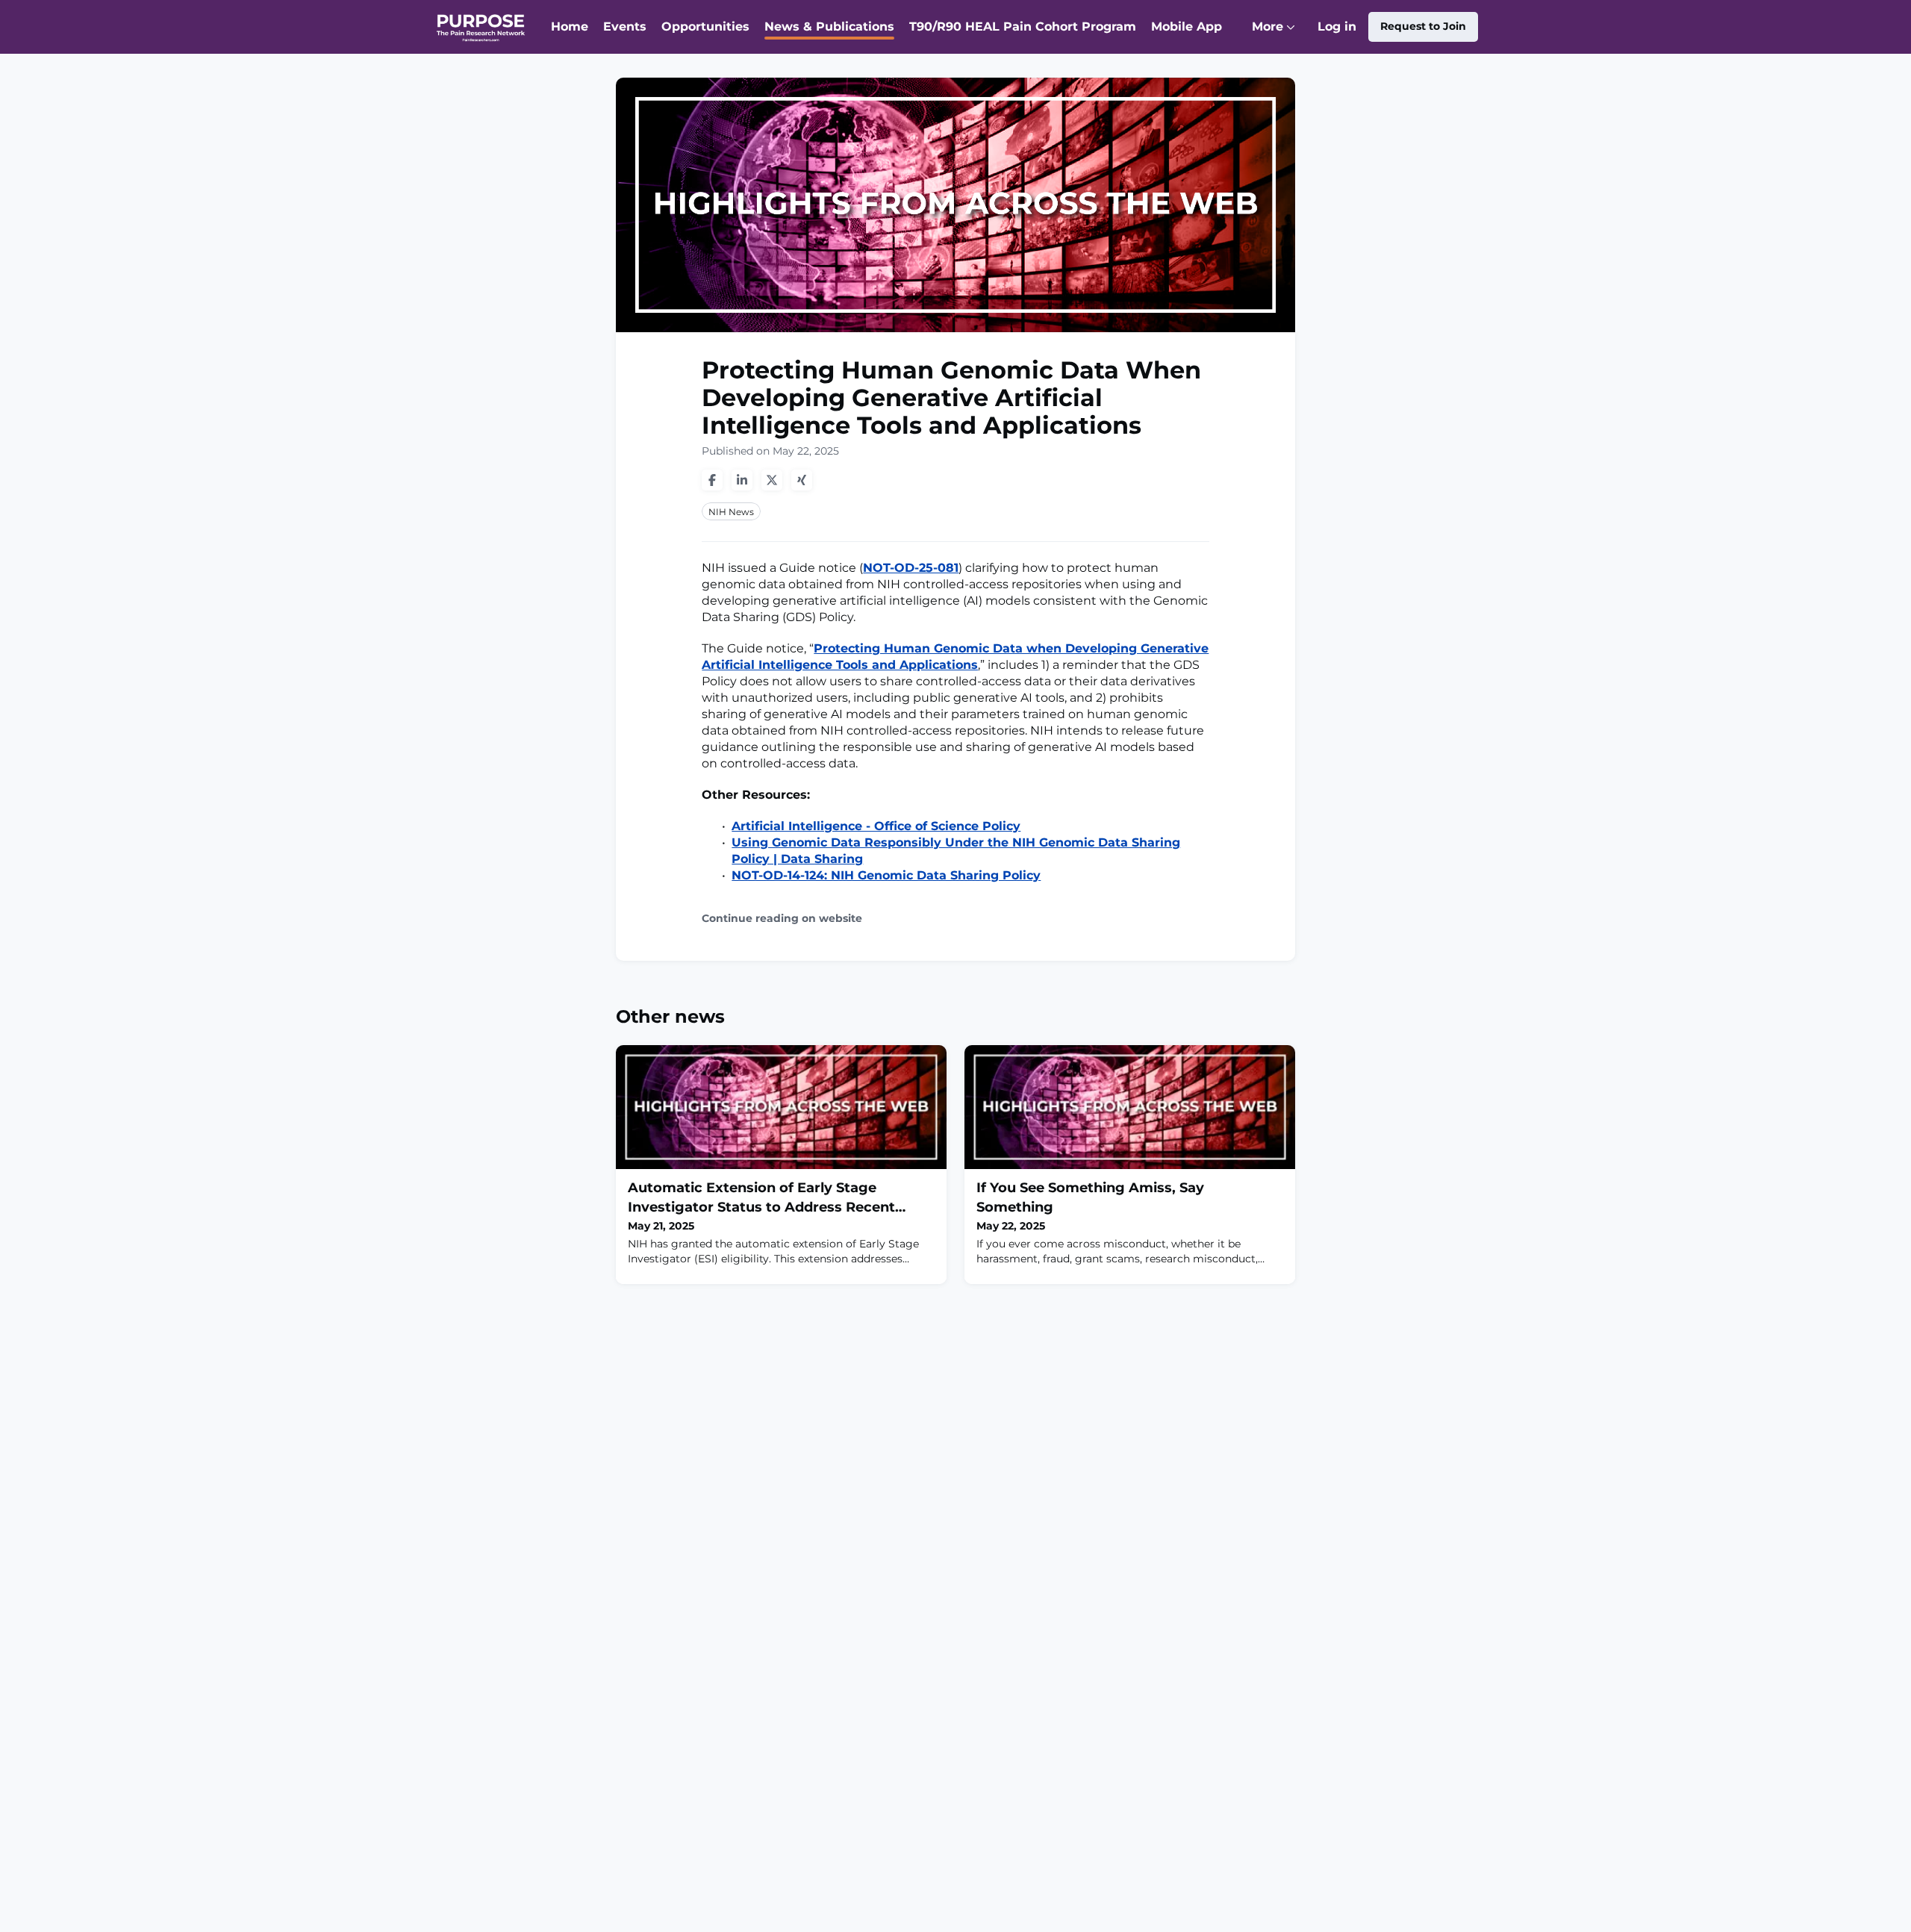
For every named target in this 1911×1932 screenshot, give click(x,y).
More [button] (1277, 37)
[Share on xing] (802, 480)
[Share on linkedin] (742, 480)
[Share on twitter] (772, 480)
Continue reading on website (782, 919)
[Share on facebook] (712, 480)
